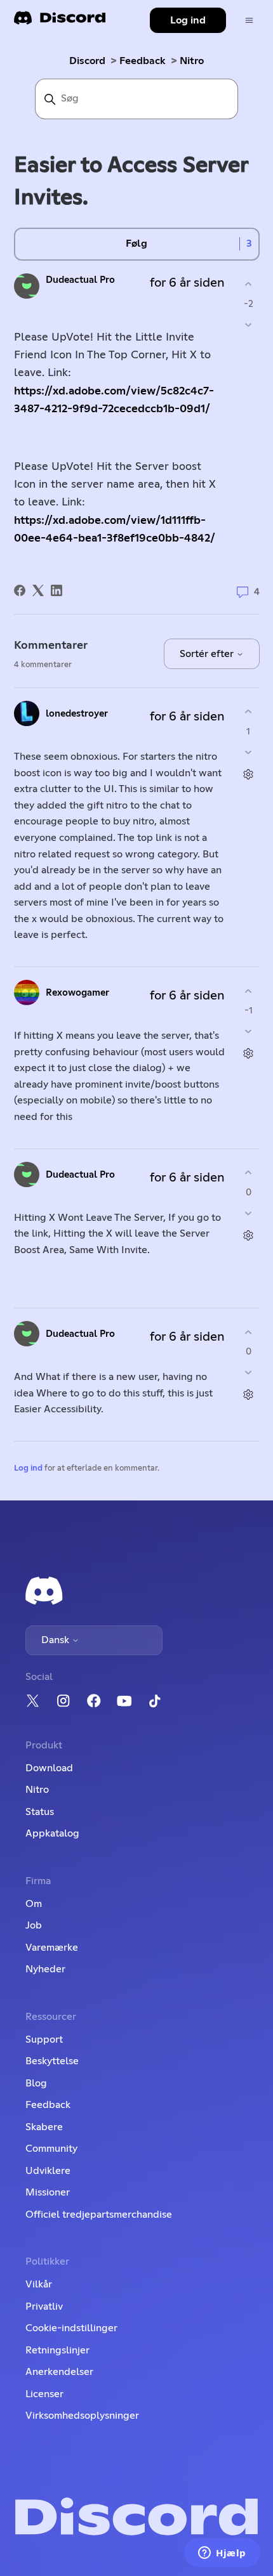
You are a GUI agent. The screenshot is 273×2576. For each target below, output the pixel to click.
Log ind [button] (188, 20)
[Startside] (60, 22)
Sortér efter (208, 654)
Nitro (192, 61)
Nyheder (45, 1969)
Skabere (44, 2127)
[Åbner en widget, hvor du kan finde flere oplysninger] (222, 2554)
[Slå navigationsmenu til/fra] (249, 21)
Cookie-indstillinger (71, 2328)
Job (34, 1925)
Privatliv (44, 2306)
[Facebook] (20, 590)
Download (49, 1768)
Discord (87, 61)
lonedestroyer (77, 714)
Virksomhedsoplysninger (82, 2416)
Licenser (44, 2394)
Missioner (48, 2192)
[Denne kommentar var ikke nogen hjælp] (249, 752)
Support (44, 2039)
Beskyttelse (52, 2061)
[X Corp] (38, 590)
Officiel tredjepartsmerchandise (99, 2215)
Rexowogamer (77, 993)
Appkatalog (52, 1833)
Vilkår (39, 2284)
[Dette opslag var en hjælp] (249, 284)
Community (51, 2149)
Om (34, 1904)
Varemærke (52, 1948)
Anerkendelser (59, 2372)
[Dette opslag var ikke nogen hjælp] (249, 324)
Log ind (28, 1468)
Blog (36, 2083)
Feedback (143, 61)
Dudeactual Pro (80, 280)
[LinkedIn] (57, 590)
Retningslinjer (57, 2350)
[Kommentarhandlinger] (249, 774)
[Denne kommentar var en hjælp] (249, 712)
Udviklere (48, 2171)
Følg (136, 244)
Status (40, 1812)
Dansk (57, 1640)
